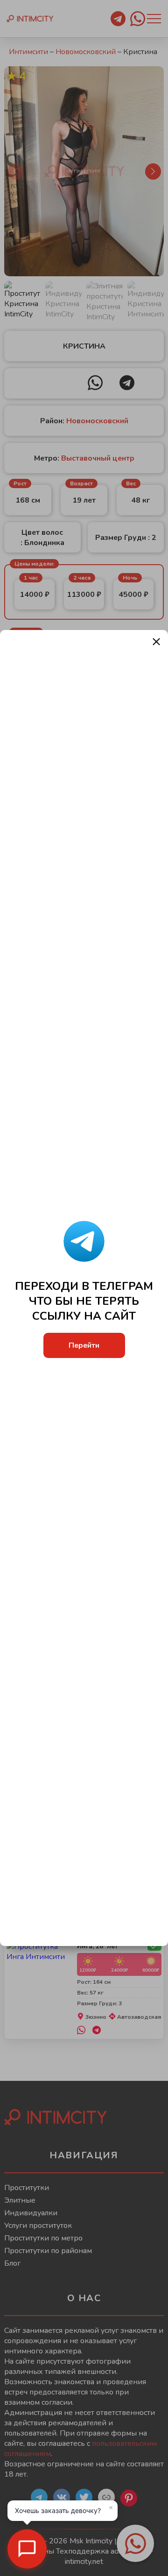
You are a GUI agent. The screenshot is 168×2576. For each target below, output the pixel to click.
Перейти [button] (84, 1345)
